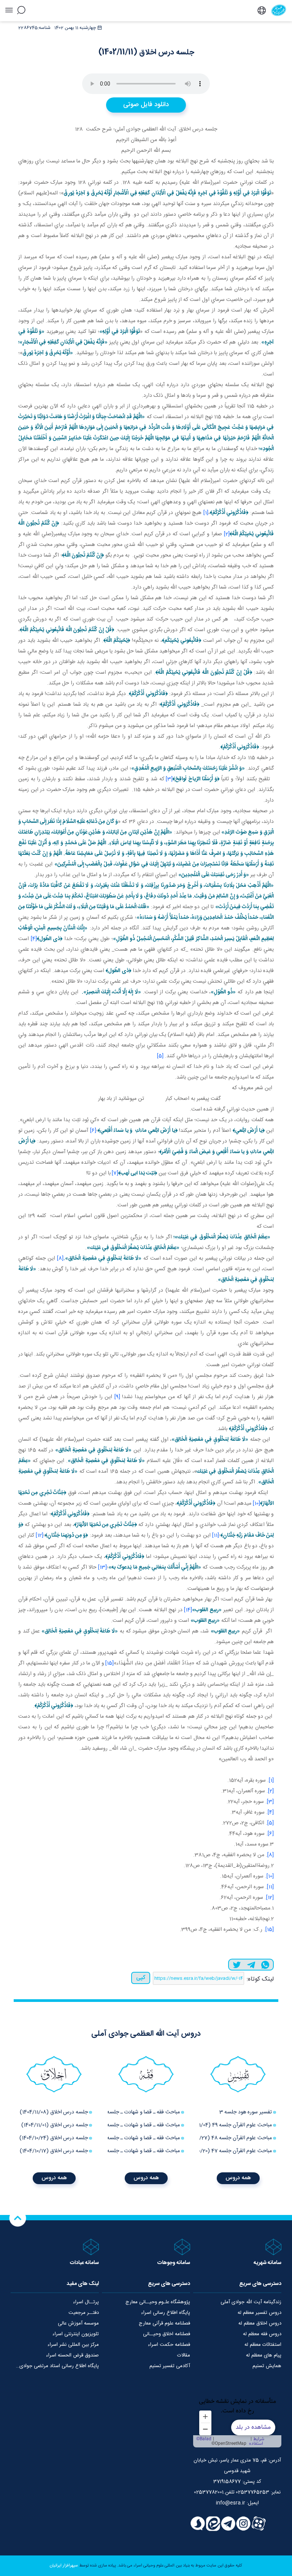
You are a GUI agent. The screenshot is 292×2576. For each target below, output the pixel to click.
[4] (34, 939)
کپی (141, 1978)
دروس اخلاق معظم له (260, 2323)
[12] (40, 1535)
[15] (109, 1663)
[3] (169, 779)
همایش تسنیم (267, 2366)
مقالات (184, 2355)
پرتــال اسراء (86, 2302)
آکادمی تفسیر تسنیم (170, 2366)
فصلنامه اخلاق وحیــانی (167, 2334)
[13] (102, 1567)
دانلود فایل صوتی (146, 105)
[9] (117, 1397)
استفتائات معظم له (263, 2345)
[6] (93, 1131)
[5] (160, 1056)
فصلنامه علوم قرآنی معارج (164, 2323)
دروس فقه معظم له (262, 2334)
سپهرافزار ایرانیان (64, 2566)
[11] (216, 1535)
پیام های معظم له (264, 2355)
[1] (206, 513)
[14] (188, 1610)
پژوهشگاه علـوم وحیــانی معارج (158, 2302)
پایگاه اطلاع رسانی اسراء (166, 2313)
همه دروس (238, 2178)
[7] (115, 1173)
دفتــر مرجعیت (84, 2313)
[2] (227, 534)
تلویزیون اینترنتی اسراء (76, 2334)
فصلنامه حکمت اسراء (169, 2345)
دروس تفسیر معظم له (259, 2313)
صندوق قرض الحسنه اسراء (72, 2355)
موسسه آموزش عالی (78, 2323)
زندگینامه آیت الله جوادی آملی (251, 2302)
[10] (256, 1504)
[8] (60, 1259)
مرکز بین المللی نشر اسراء (73, 2345)
